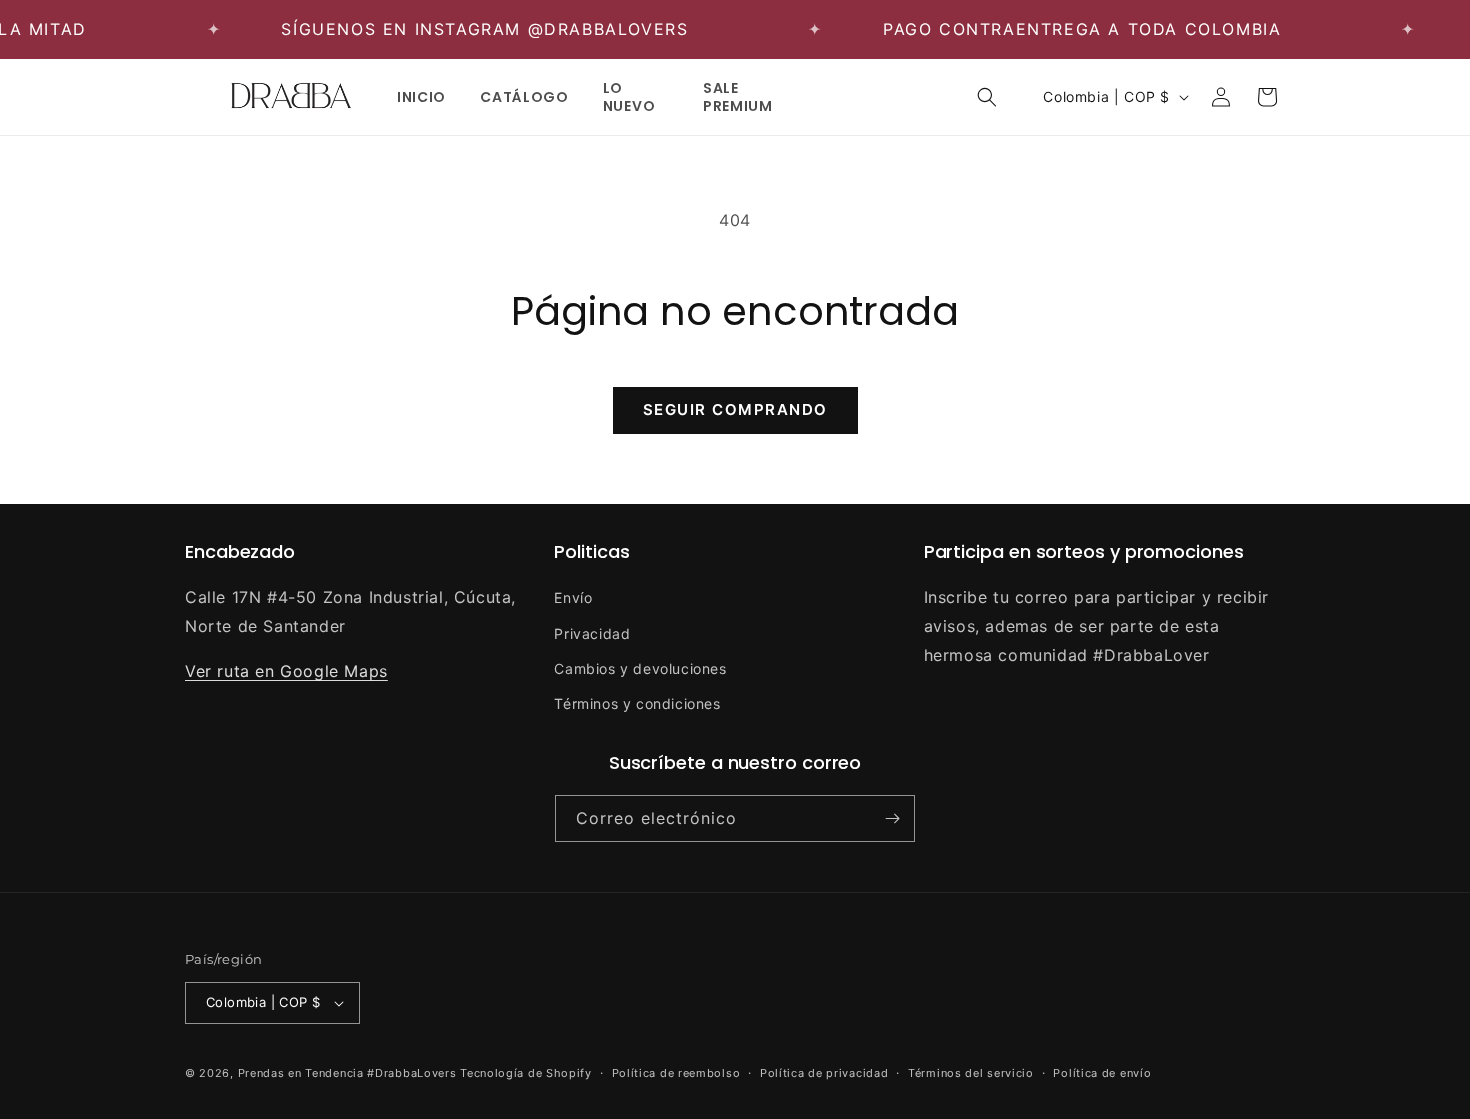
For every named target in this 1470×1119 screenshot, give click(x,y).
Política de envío (1102, 1073)
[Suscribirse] (892, 818)
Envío (573, 597)
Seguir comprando (735, 409)
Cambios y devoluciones (640, 668)
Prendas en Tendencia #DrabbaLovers (347, 1073)
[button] (987, 97)
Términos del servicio (971, 1073)
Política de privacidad (824, 1073)
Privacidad (592, 633)
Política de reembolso (676, 1073)
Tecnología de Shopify (526, 1073)
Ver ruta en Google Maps (286, 671)
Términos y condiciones (637, 703)
